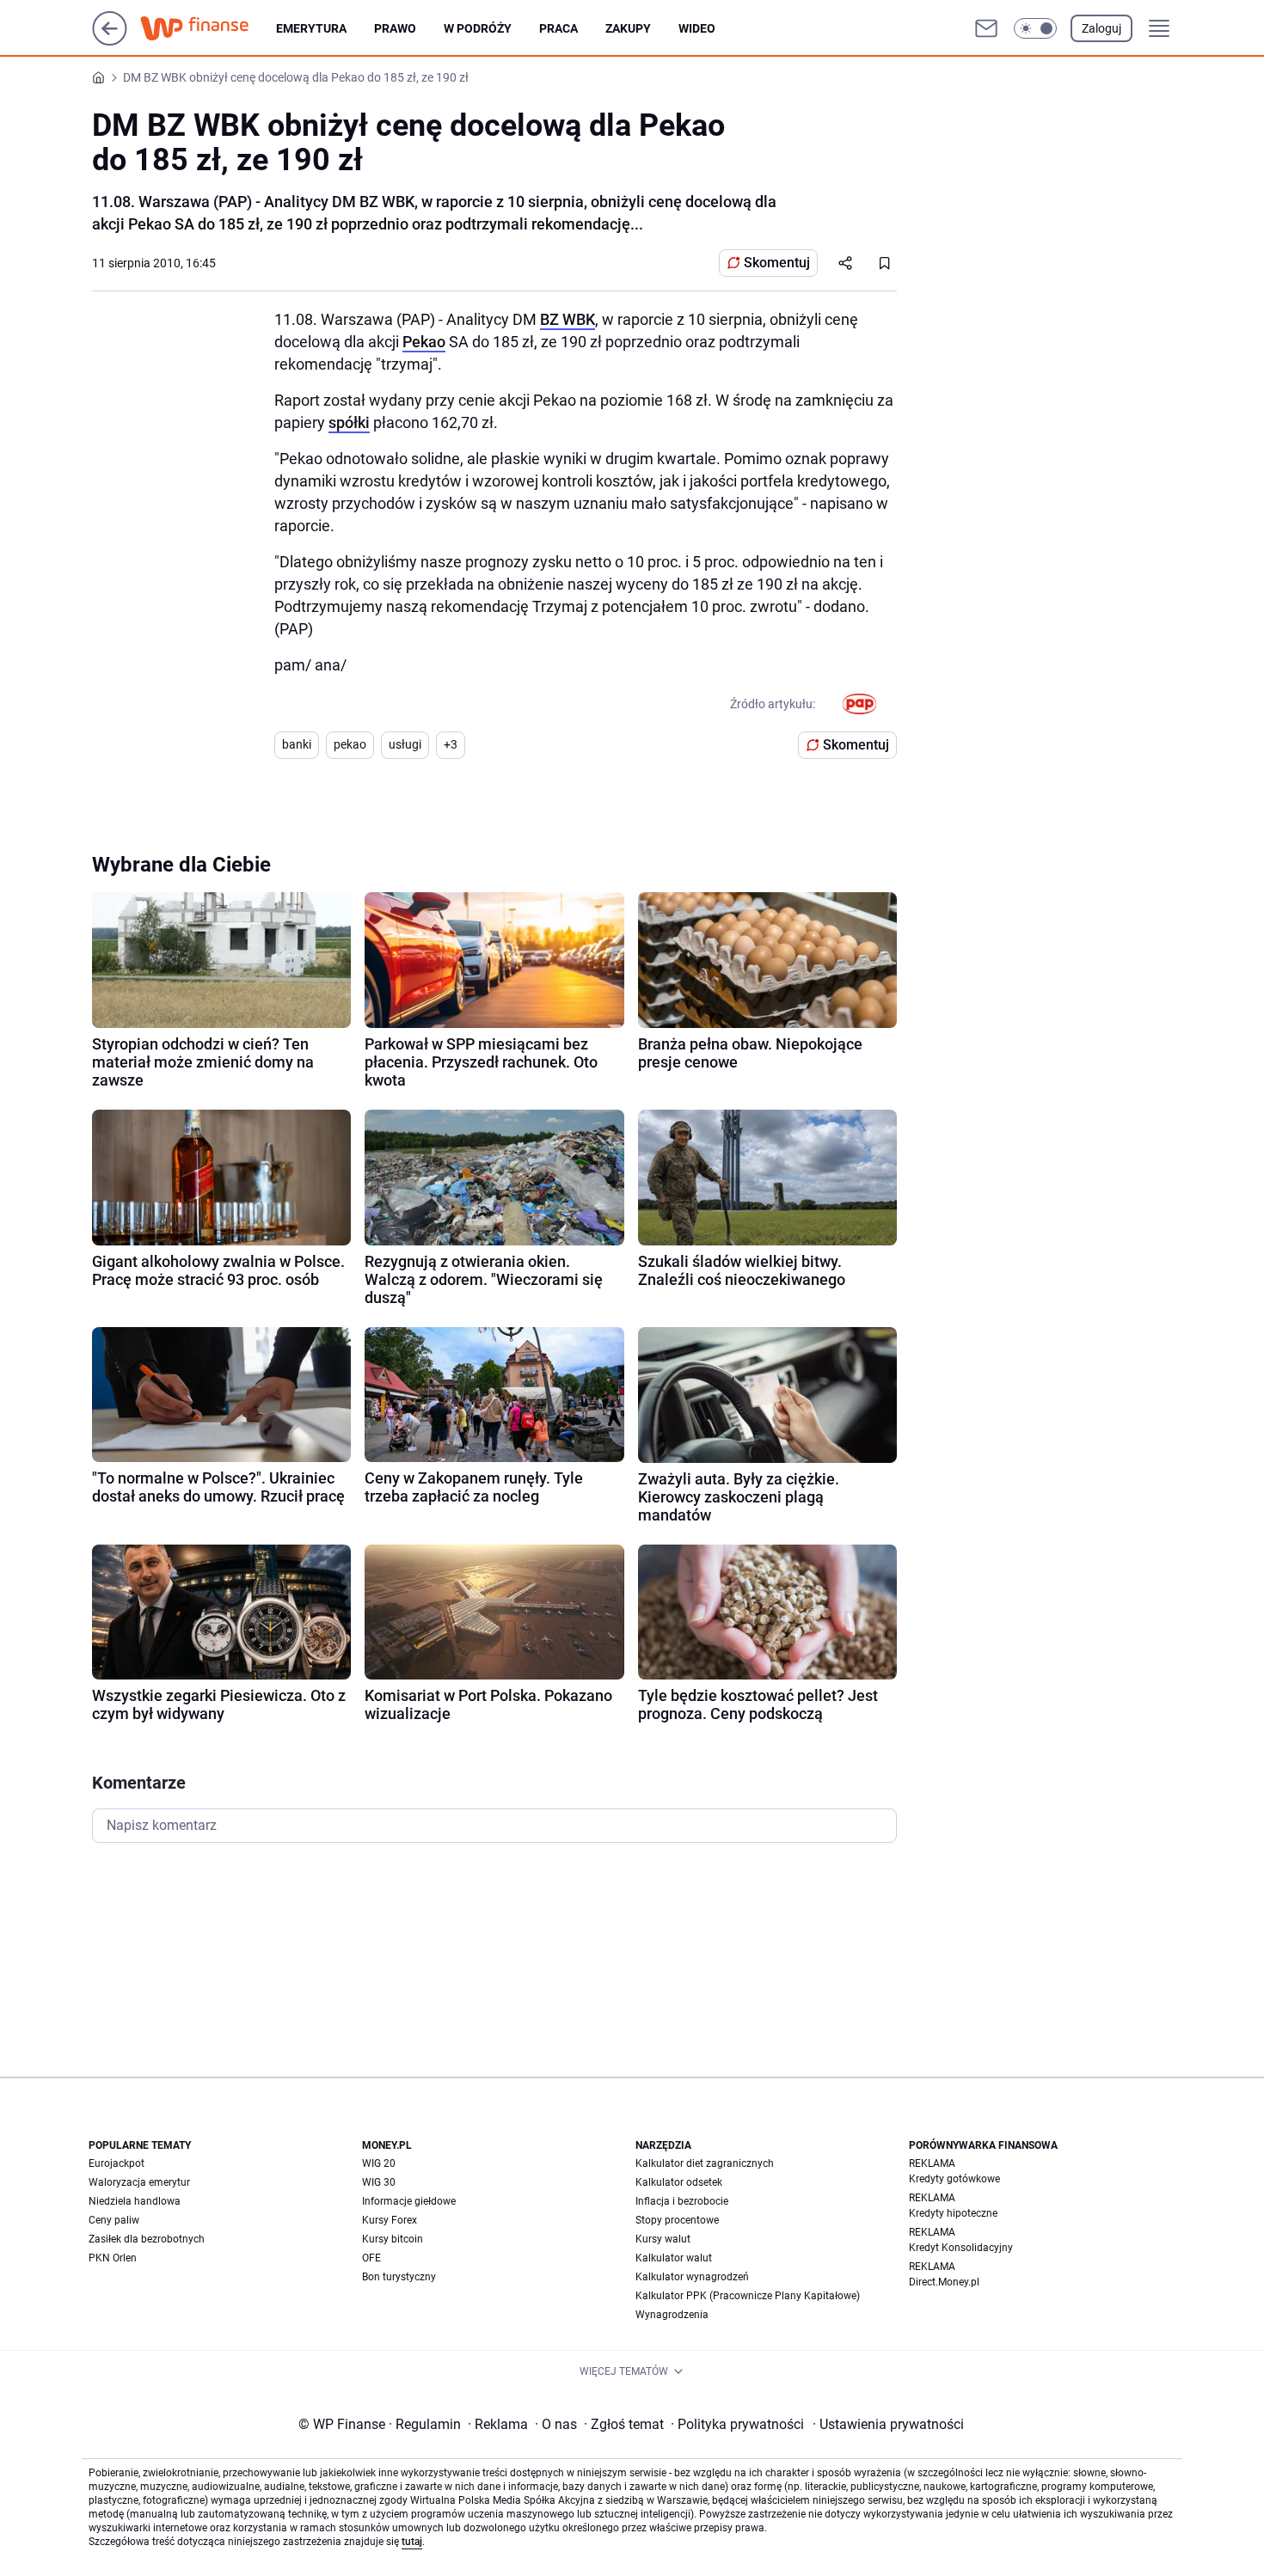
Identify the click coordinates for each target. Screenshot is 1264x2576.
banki (297, 744)
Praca (558, 28)
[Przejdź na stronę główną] (110, 41)
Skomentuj (777, 263)
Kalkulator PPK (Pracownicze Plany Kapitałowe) (748, 2296)
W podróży (478, 28)
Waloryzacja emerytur (139, 2182)
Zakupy (628, 28)
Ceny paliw (114, 2220)
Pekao (424, 342)
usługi (405, 744)
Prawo (395, 28)
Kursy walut (663, 2239)
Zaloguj (1101, 28)
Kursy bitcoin (393, 2239)
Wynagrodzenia (672, 2315)
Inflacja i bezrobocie (682, 2201)
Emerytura (311, 28)
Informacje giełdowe (409, 2201)
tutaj (412, 2542)
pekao (350, 744)
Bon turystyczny (399, 2277)
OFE (371, 2258)
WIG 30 (379, 2182)
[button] (1035, 28)
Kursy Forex (390, 2220)
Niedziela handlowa (135, 2201)
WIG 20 (379, 2163)
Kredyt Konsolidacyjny (961, 2248)
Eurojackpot (117, 2163)
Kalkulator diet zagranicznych (705, 2163)
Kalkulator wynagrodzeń (692, 2277)
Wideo (697, 28)
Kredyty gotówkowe (954, 2179)
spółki (349, 422)
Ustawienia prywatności (888, 2424)
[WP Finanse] (208, 28)
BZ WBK (568, 319)
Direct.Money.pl (944, 2282)
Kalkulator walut (674, 2258)
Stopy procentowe (677, 2220)
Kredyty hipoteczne (953, 2213)
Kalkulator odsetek (679, 2182)
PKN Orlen (113, 2258)
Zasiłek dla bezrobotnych (147, 2239)
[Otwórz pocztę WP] (986, 28)
